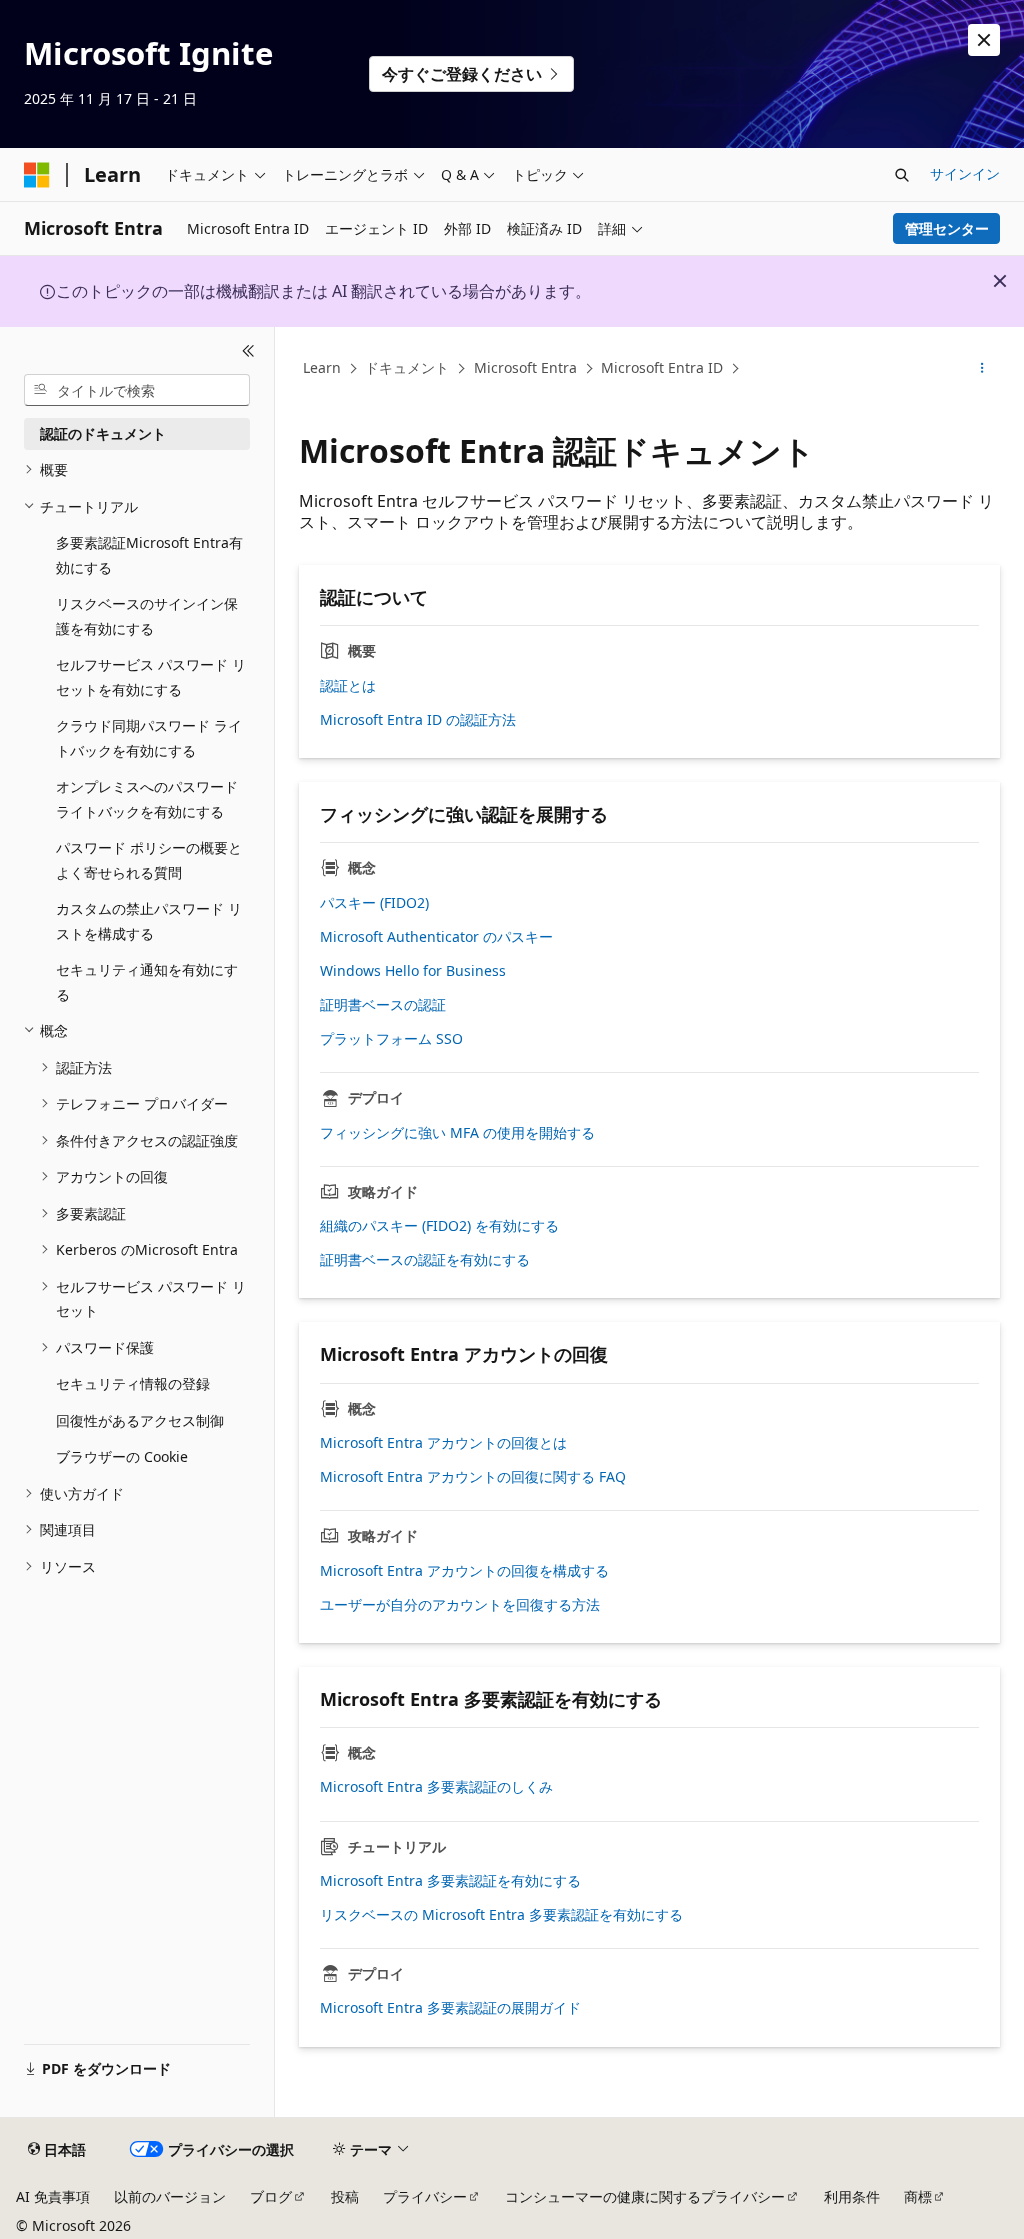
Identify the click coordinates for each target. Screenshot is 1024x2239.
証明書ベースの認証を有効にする (425, 1260)
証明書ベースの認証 (383, 1005)
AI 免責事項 (53, 2196)
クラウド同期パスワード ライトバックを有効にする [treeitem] (149, 738)
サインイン (965, 173)
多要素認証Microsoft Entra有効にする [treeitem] (149, 555)
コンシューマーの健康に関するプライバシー (645, 2196)
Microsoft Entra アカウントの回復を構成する (464, 1571)
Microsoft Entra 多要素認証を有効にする (450, 1881)
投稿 (345, 2196)
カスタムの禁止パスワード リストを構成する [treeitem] (149, 921)
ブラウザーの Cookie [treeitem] (122, 1456)
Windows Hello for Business (413, 971)
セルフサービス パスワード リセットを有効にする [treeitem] (151, 677)
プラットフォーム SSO (391, 1039)
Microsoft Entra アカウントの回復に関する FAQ (473, 1477)
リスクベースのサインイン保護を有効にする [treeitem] (147, 616)
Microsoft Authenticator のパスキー (436, 937)
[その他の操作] (982, 369)
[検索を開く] (902, 175)
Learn (322, 367)
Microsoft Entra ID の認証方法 (418, 720)
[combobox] (137, 390)
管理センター (947, 228)
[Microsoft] (37, 175)
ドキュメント (407, 367)
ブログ (271, 2196)
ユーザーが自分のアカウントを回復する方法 (460, 1605)
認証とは (348, 686)
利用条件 (852, 2196)
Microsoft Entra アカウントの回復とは (443, 1443)
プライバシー (425, 2196)
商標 (918, 2196)
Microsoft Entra (525, 367)
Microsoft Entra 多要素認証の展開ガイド (450, 2008)
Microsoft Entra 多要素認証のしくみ (436, 1787)
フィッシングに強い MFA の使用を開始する (457, 1133)
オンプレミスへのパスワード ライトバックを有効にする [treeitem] (147, 799)
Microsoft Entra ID (662, 367)
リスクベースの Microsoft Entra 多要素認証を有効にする (501, 1915)
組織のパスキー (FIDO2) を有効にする (439, 1226)
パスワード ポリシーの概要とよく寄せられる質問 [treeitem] (149, 860)
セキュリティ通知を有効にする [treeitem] (147, 982)
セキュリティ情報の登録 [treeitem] (133, 1383)
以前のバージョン (170, 2196)
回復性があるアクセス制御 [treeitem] (140, 1420)
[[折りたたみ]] (248, 351)
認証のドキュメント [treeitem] (103, 433)
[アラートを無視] (984, 40)
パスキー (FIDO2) (374, 903)
